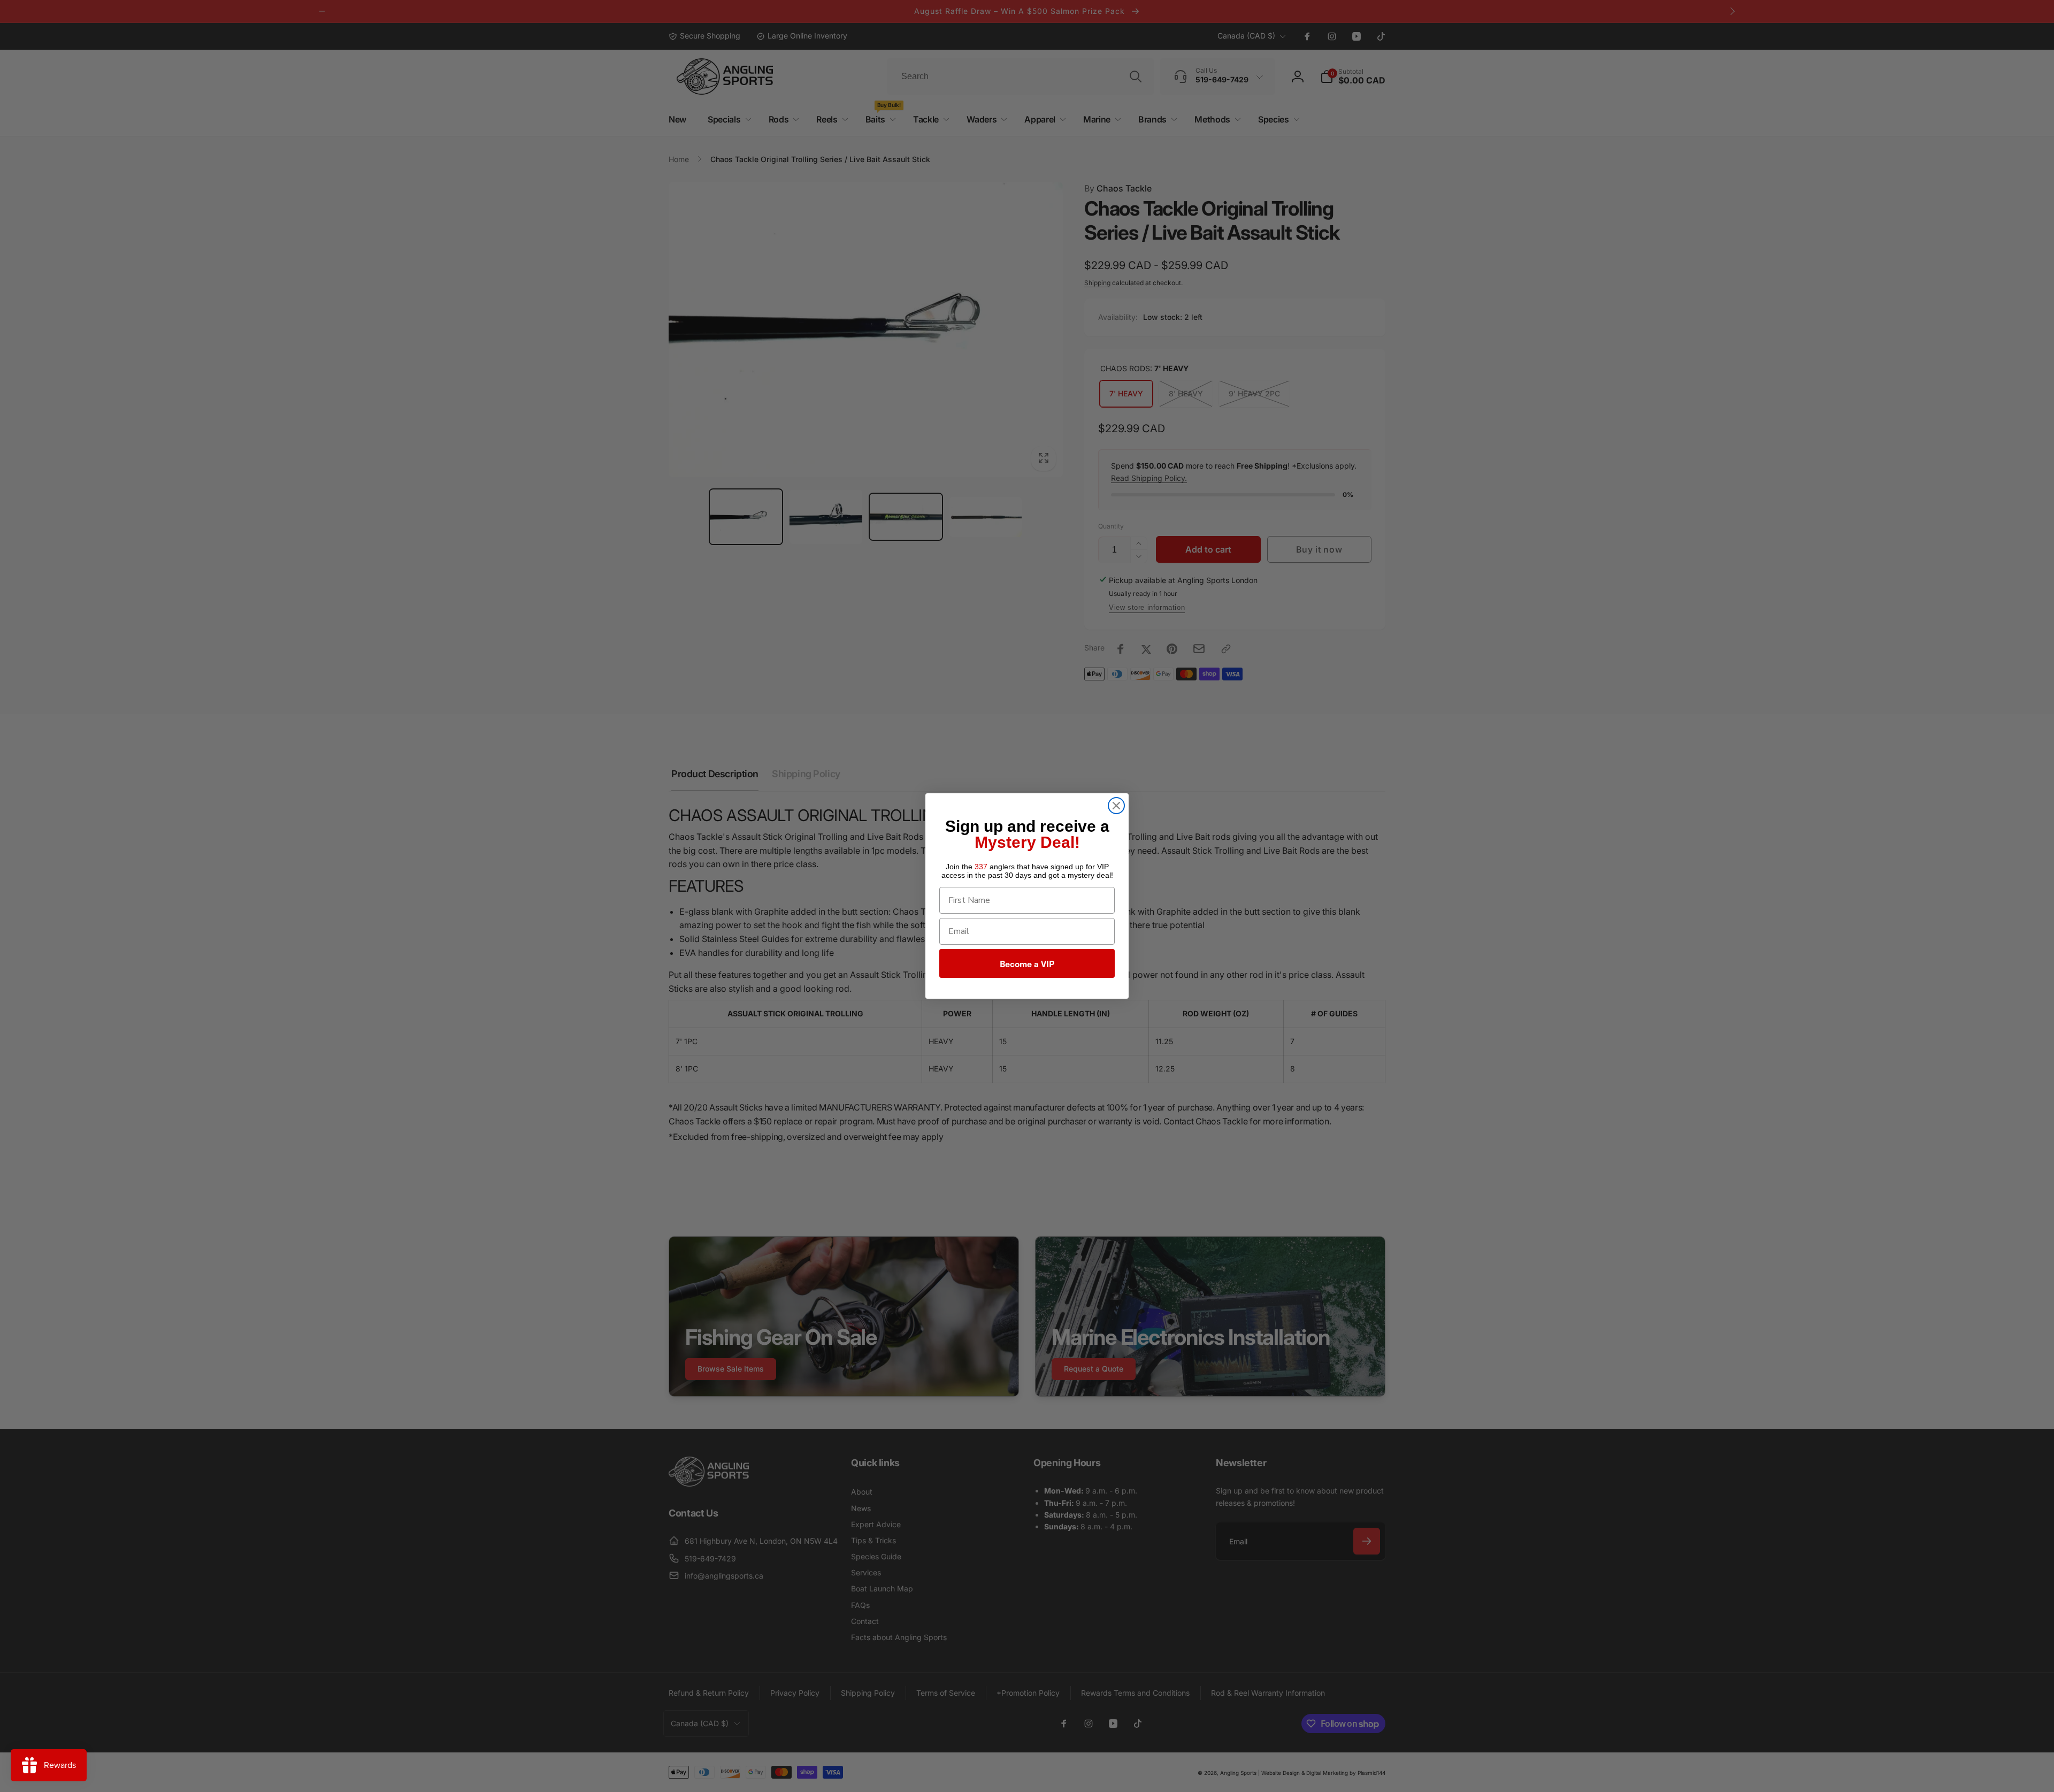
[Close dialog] (1116, 806)
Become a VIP (1027, 963)
